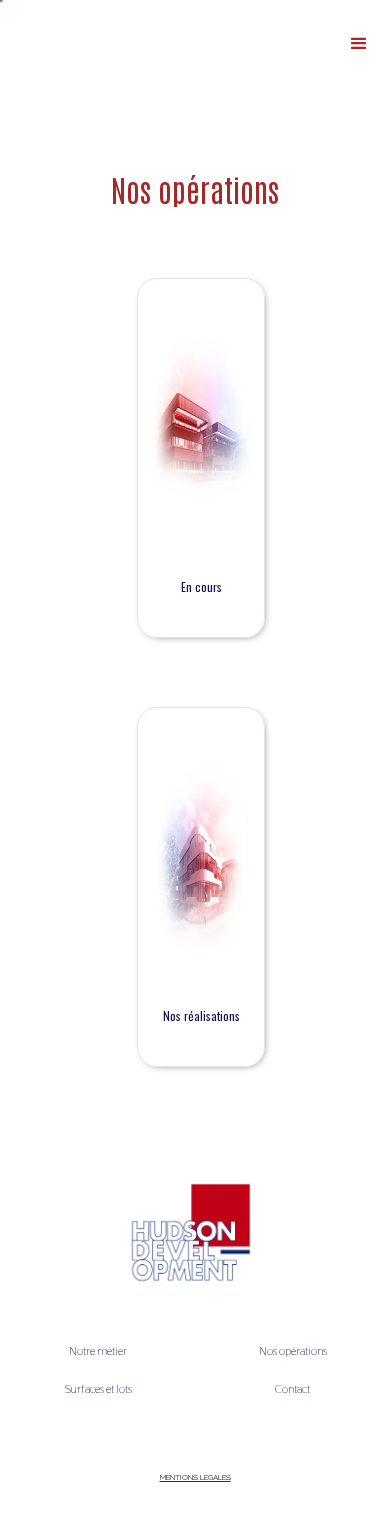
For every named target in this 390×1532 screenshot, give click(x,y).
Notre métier (98, 1351)
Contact (292, 1389)
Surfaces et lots (98, 1389)
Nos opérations (293, 1351)
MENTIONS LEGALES (195, 1477)
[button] (359, 44)
